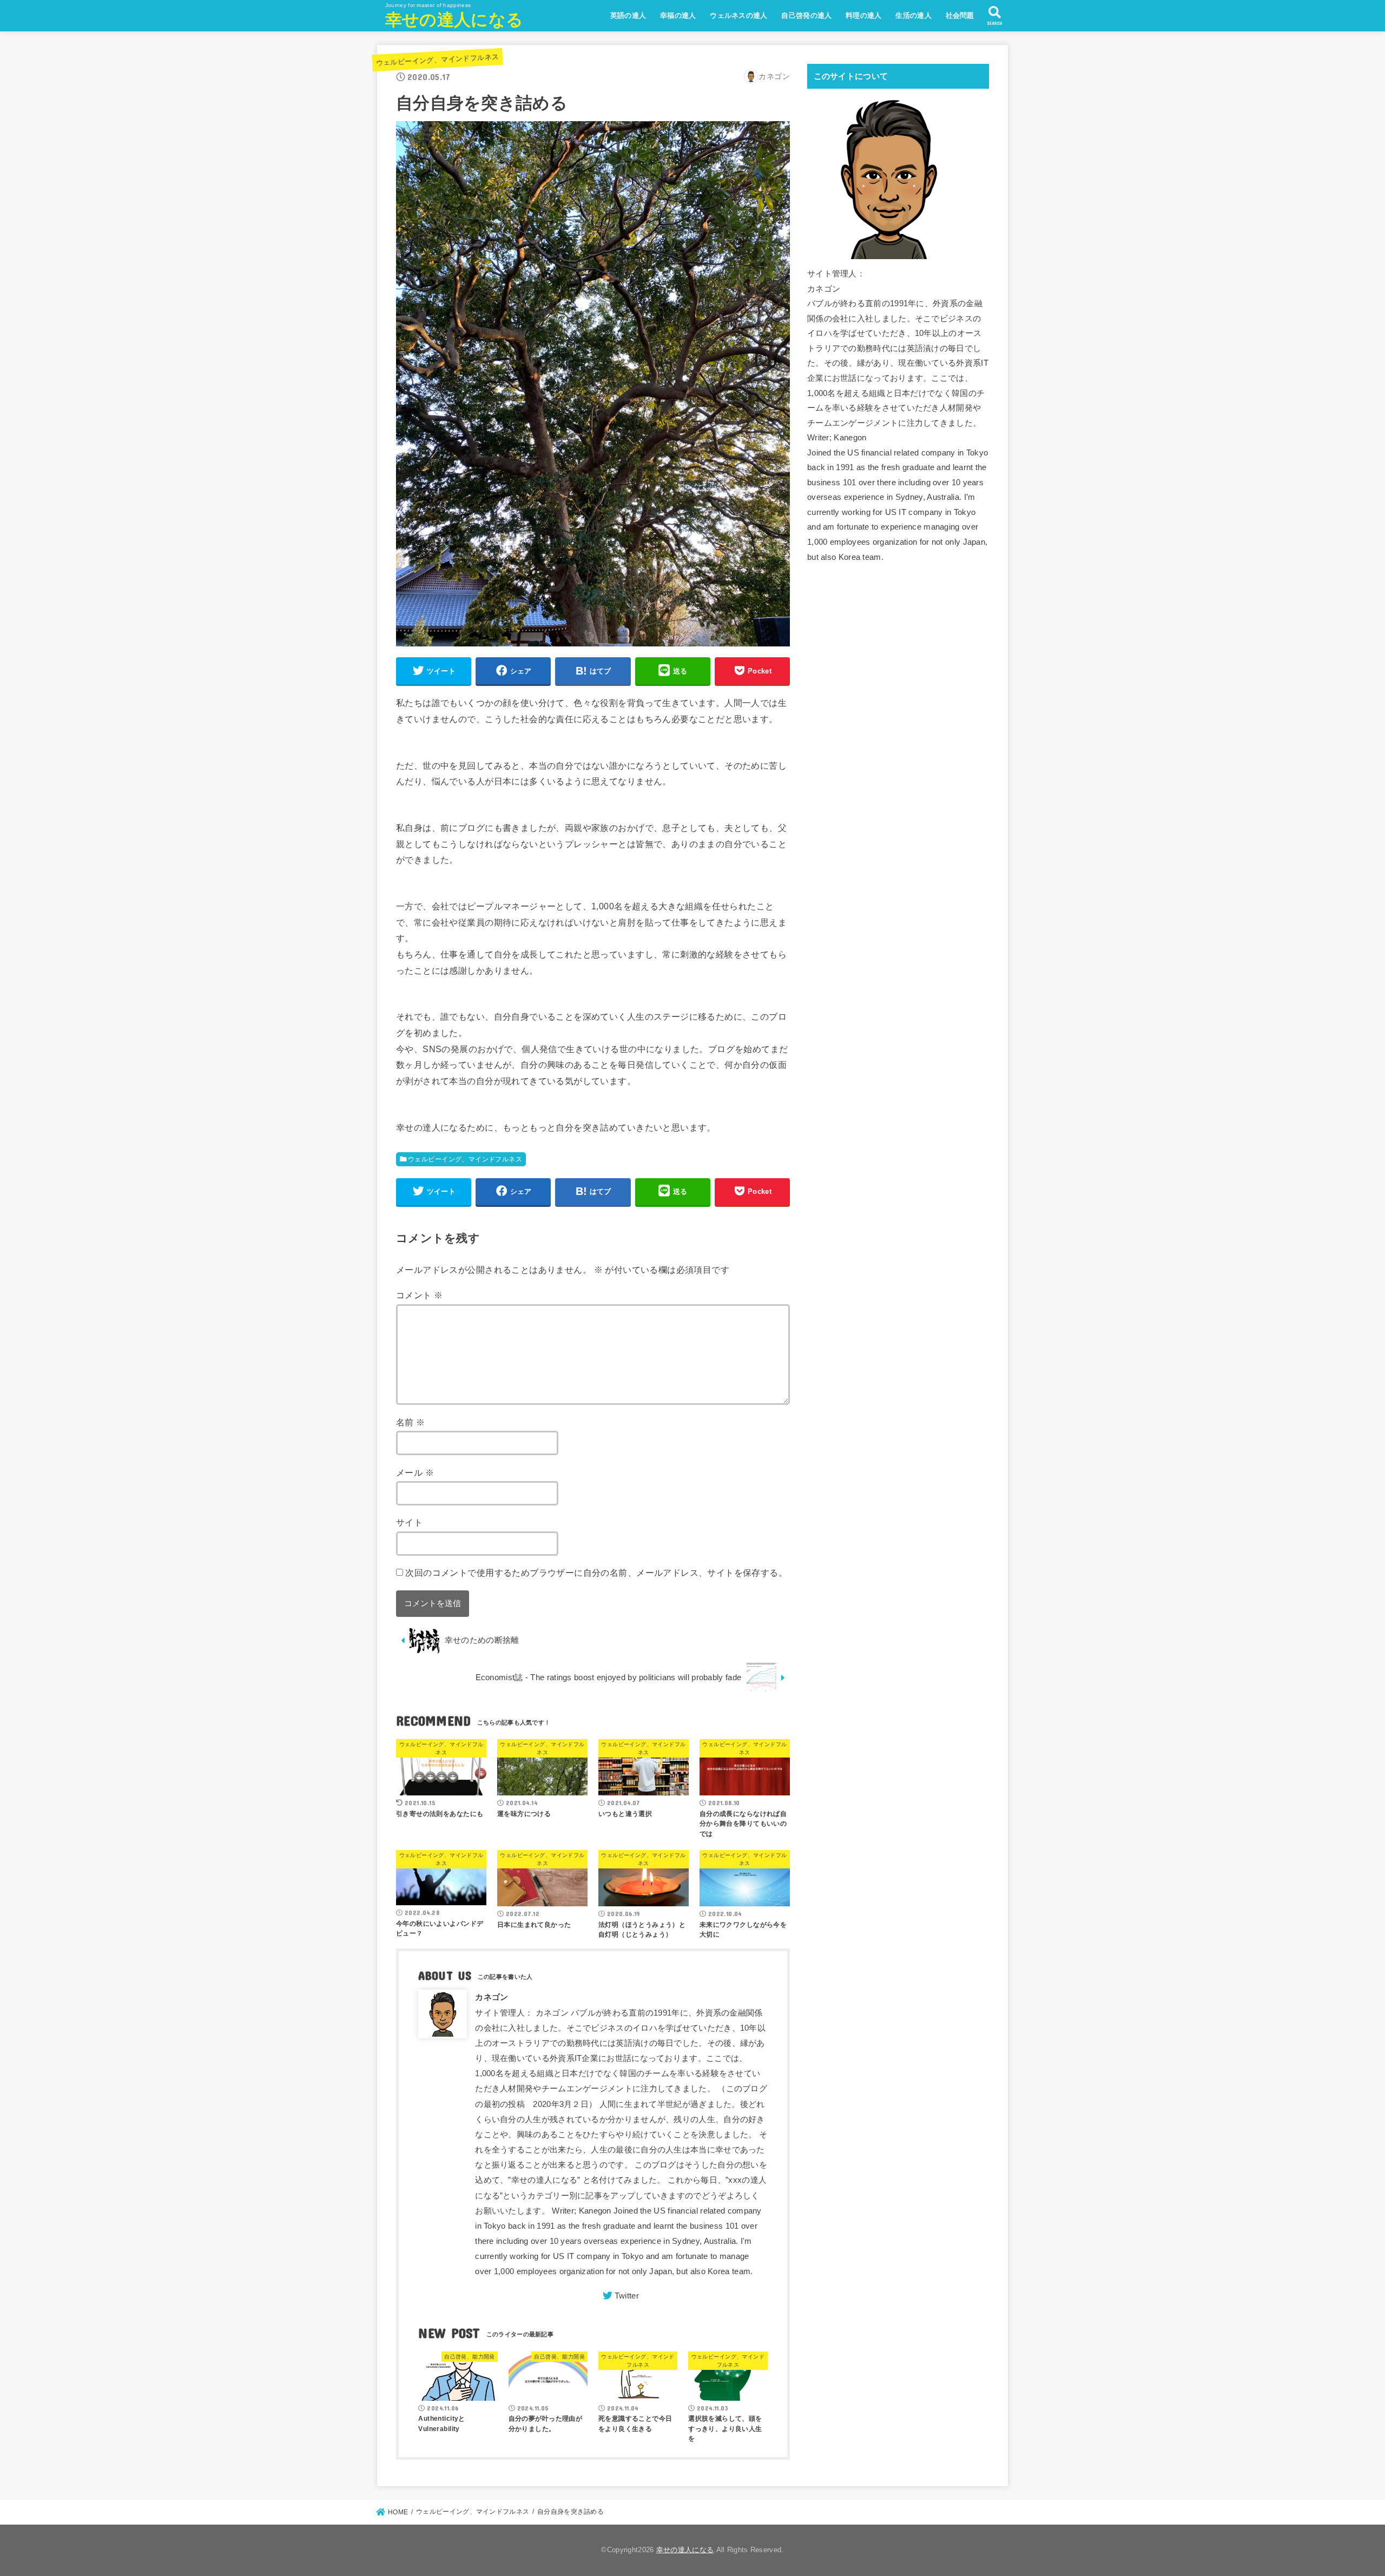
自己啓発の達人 (806, 15)
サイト (409, 1522)
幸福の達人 (678, 15)
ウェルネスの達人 (738, 15)
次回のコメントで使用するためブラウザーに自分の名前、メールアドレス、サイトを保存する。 (596, 1573)
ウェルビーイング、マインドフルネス (437, 60)
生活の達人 (914, 15)
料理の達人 (864, 15)
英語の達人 (628, 15)
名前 (411, 1422)
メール (415, 1472)
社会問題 (960, 15)
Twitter (627, 2296)
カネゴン (492, 1997)
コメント (419, 1295)
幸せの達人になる (454, 20)
